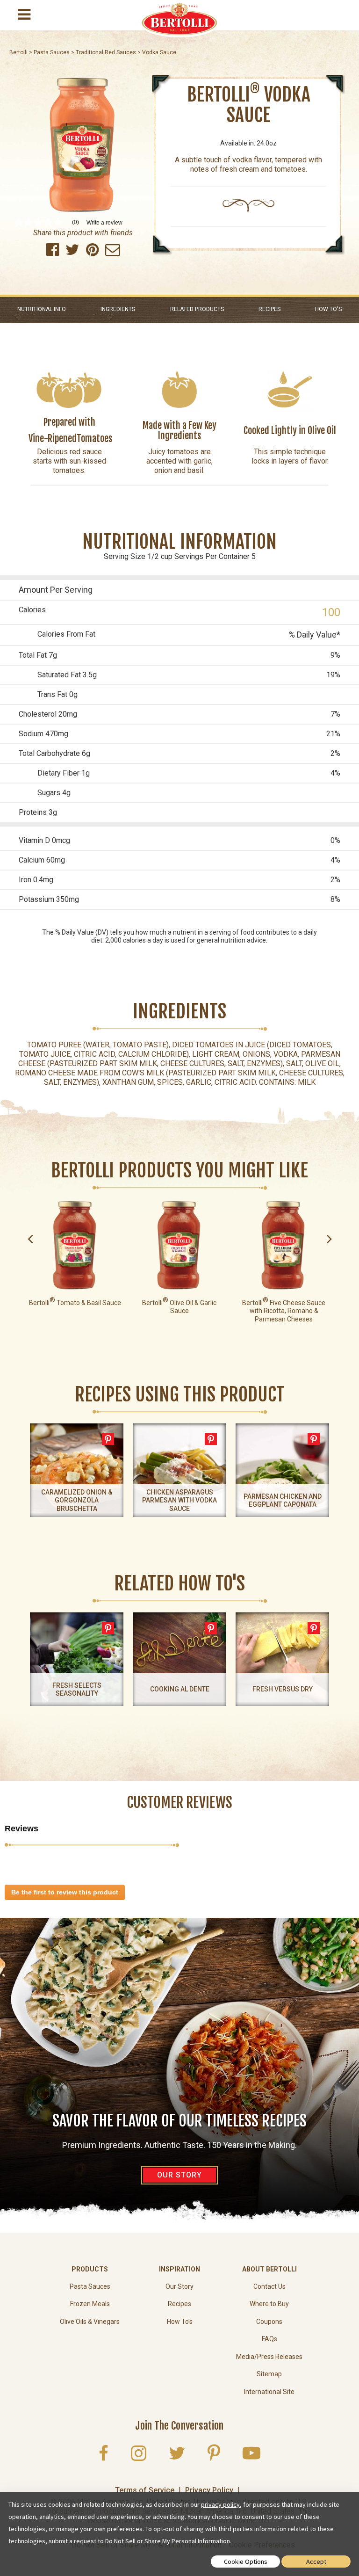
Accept (316, 2561)
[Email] (113, 252)
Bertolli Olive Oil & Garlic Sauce (179, 1307)
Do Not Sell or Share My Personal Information (168, 2541)
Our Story (179, 2286)
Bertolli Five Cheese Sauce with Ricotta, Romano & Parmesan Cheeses (284, 1311)
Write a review (104, 223)
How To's (328, 309)
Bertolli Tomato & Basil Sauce (75, 1303)
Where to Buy (269, 2304)
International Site (269, 2392)
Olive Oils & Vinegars (90, 2322)
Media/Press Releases (269, 2357)
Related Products (197, 309)
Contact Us (269, 2286)
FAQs (269, 2339)
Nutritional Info (42, 309)
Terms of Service (145, 2490)
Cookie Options (246, 2561)
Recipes (269, 309)
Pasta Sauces (90, 2286)
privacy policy (220, 2504)
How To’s (180, 2322)
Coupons (269, 2322)
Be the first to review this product (68, 1894)
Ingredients (118, 309)
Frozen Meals (90, 2304)
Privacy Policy (209, 2490)
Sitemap (269, 2374)
